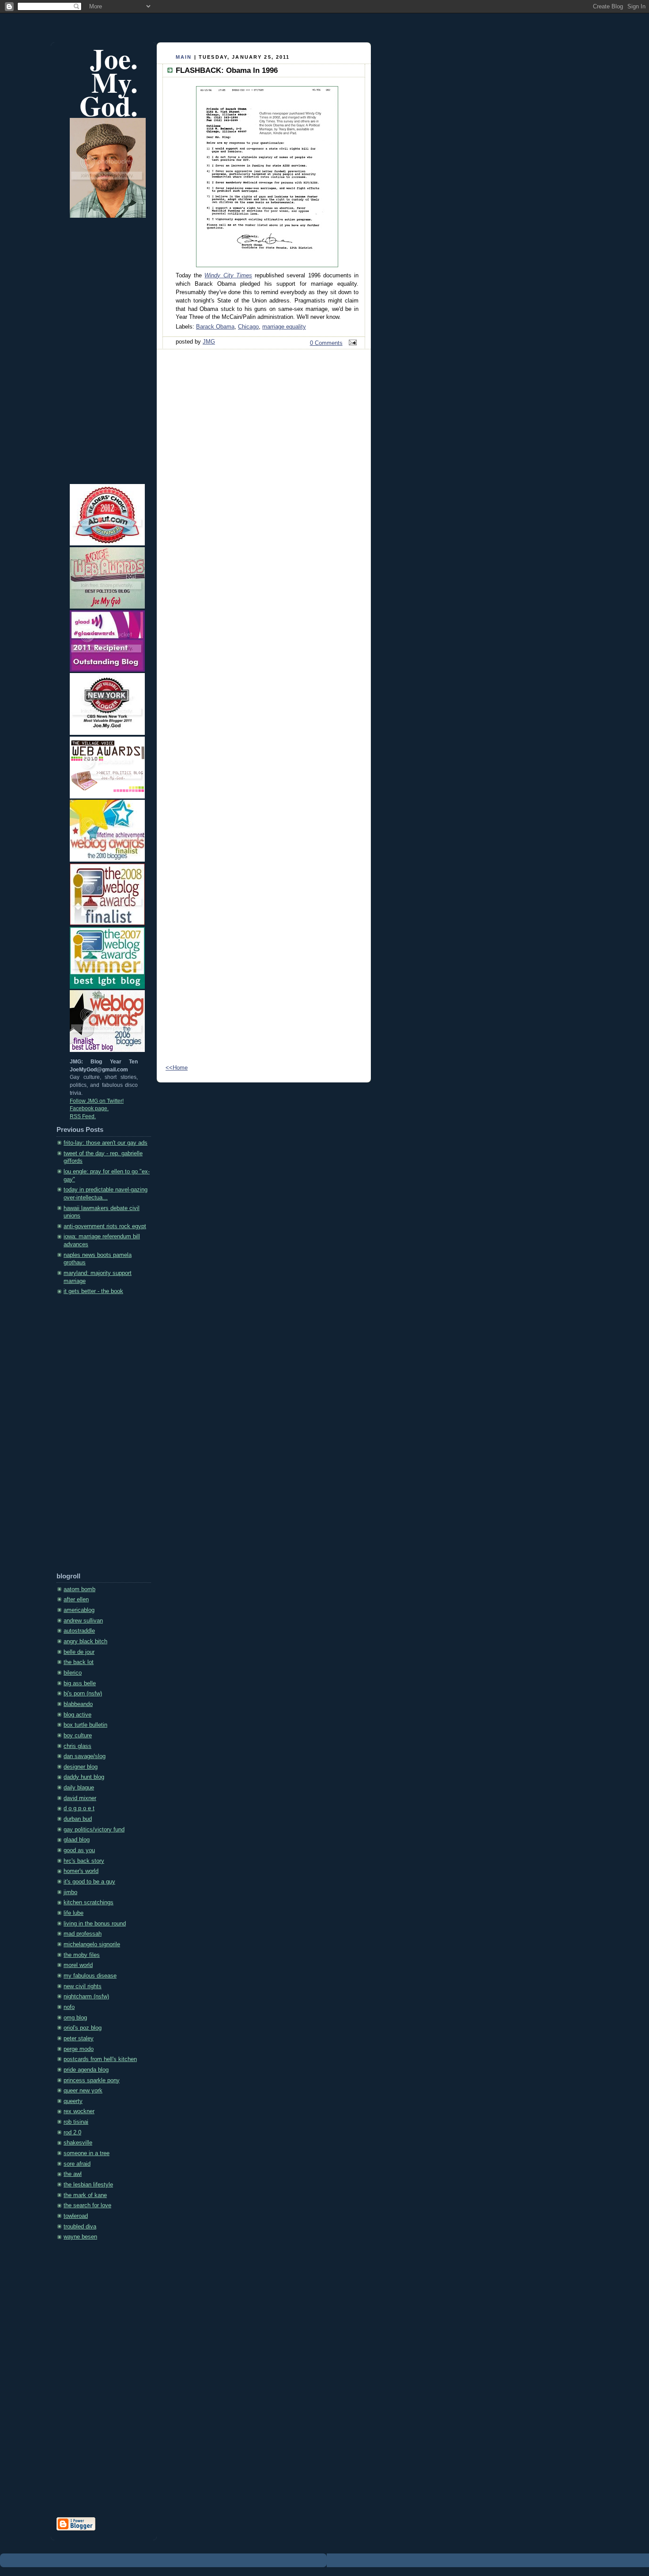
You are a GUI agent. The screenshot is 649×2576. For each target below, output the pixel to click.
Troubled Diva (80, 2227)
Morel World (78, 1965)
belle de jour (79, 1652)
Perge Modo (79, 2049)
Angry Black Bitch (85, 1642)
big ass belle (80, 1683)
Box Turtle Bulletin (85, 1725)
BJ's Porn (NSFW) (83, 1694)
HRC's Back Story (84, 1861)
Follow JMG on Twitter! (97, 1101)
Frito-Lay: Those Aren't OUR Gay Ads (106, 1143)
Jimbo (70, 1892)
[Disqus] (264, 700)
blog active (77, 1715)
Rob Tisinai (76, 2122)
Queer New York (83, 2091)
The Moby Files (82, 1955)
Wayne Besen (80, 2237)
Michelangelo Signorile (92, 1944)
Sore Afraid (77, 2164)
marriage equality (284, 327)
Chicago (248, 327)
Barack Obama (215, 327)
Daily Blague (79, 1788)
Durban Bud (78, 1819)
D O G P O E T (79, 1808)
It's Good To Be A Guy (89, 1882)
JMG (209, 342)
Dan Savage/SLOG (85, 1756)
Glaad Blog (77, 1840)
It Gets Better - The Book (93, 1291)
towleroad (76, 2216)
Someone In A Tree (87, 2153)
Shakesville (78, 2143)
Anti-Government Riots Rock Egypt (105, 1226)
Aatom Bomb (79, 1589)
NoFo (69, 2007)
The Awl (73, 2174)
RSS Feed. (83, 1116)
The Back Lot (79, 1662)
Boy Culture (78, 1736)
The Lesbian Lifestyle (88, 2185)
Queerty (73, 2101)
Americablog (79, 1610)
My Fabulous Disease (90, 1976)
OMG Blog (75, 2018)
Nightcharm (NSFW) (86, 1997)
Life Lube (74, 1913)
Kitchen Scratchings (89, 1903)
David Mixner (80, 1798)
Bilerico (73, 1673)
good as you (79, 1850)
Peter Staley (79, 2039)
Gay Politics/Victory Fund (94, 1830)
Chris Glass (77, 1746)
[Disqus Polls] (264, 471)
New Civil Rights (83, 1986)
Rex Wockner (79, 2111)
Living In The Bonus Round (95, 1924)
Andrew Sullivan (83, 1621)
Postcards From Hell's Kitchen (100, 2059)
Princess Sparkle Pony (92, 2080)
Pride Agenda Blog (86, 2070)
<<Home (177, 1068)
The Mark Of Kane (85, 2195)
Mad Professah (83, 1934)
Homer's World (81, 1871)
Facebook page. (89, 1108)
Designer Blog (81, 1767)
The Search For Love (87, 2205)
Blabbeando (78, 1704)
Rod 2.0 (72, 2133)
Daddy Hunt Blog (84, 1777)
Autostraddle (79, 1631)
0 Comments (326, 343)
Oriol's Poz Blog (83, 2028)
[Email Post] (351, 343)
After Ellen (76, 1600)
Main (184, 57)
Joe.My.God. (109, 82)
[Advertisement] (92, 1437)
